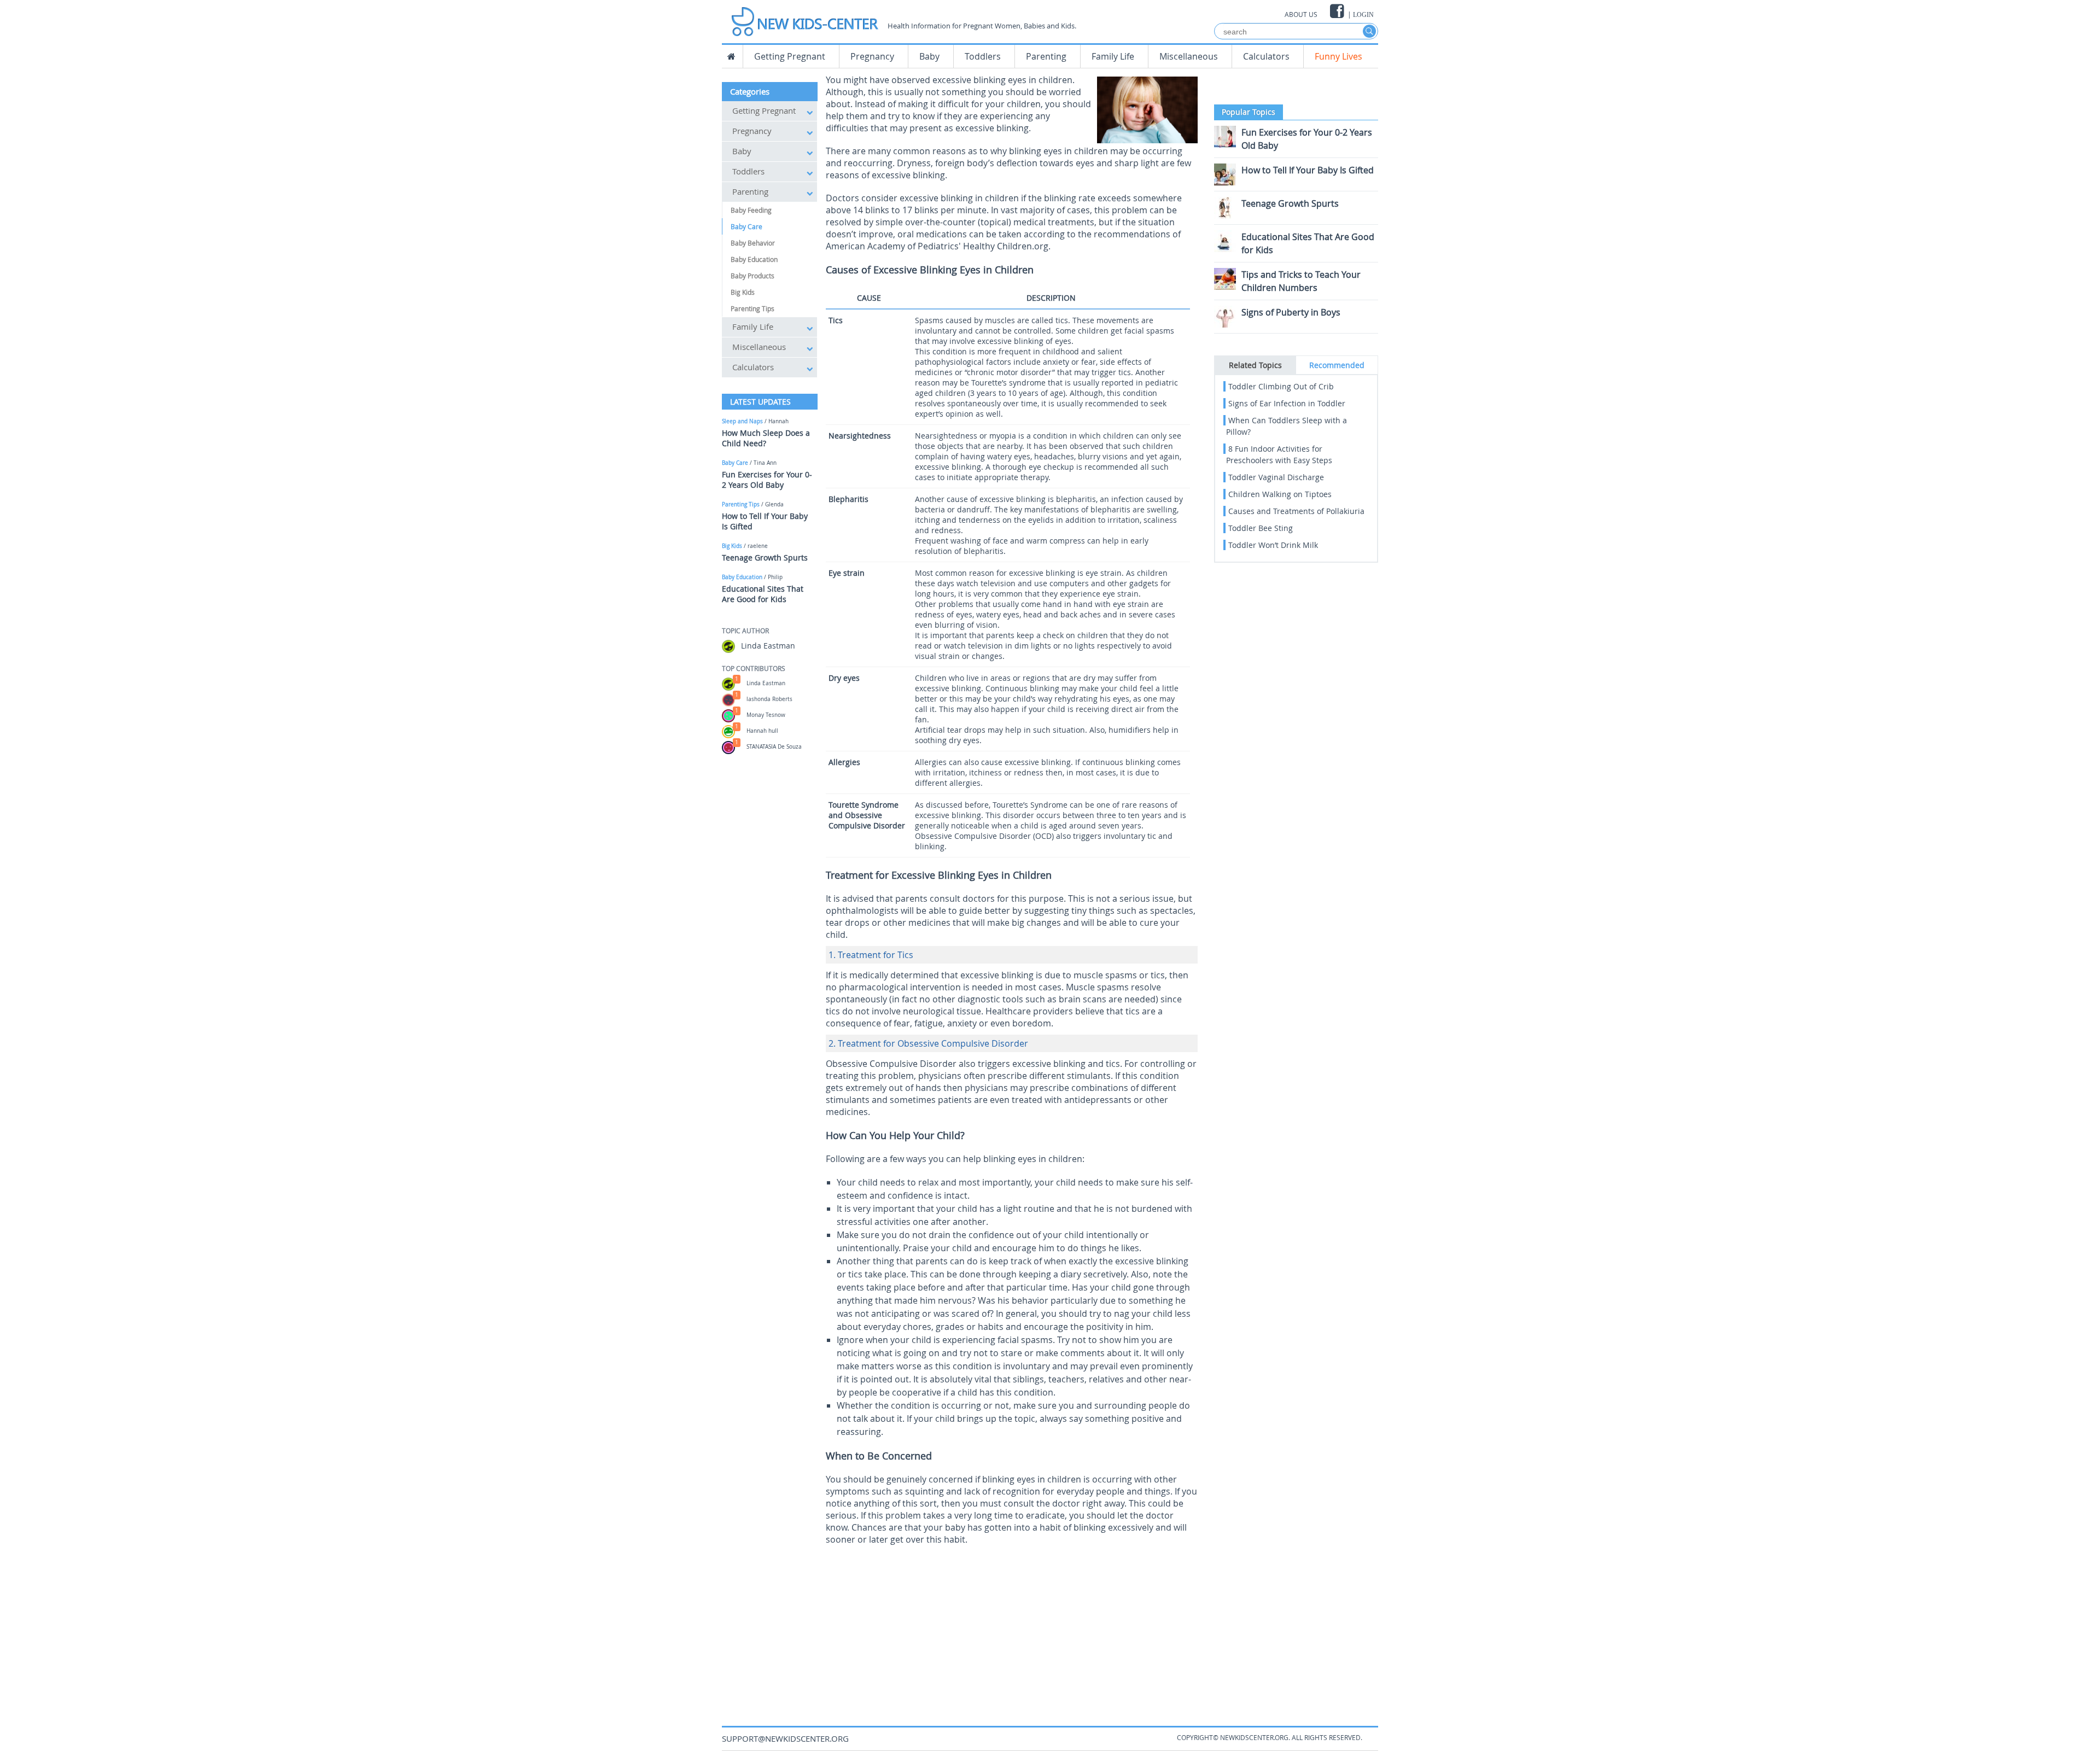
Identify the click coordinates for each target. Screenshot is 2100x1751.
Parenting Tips (752, 308)
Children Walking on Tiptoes (1280, 494)
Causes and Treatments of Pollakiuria (1296, 511)
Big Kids (743, 292)
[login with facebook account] (1338, 11)
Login (1363, 15)
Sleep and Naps (742, 421)
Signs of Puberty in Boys (1291, 312)
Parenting (1046, 56)
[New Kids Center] (804, 18)
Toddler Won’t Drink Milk (1273, 545)
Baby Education (754, 259)
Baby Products (752, 276)
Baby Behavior (753, 243)
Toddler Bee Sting (1261, 528)
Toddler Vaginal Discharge (1276, 477)
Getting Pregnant (790, 56)
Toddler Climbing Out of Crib (1281, 386)
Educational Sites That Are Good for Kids (763, 594)
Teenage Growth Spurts (765, 558)
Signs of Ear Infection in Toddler (1287, 403)
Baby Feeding (751, 210)
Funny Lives (1338, 56)
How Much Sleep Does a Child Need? (766, 438)
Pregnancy (872, 56)
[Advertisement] (1012, 1627)
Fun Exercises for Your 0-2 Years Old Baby (767, 480)
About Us (1301, 14)
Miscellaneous (1189, 56)
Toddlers (983, 56)
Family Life (1113, 56)
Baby (929, 56)
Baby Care (746, 226)
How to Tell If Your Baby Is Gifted (1308, 170)
